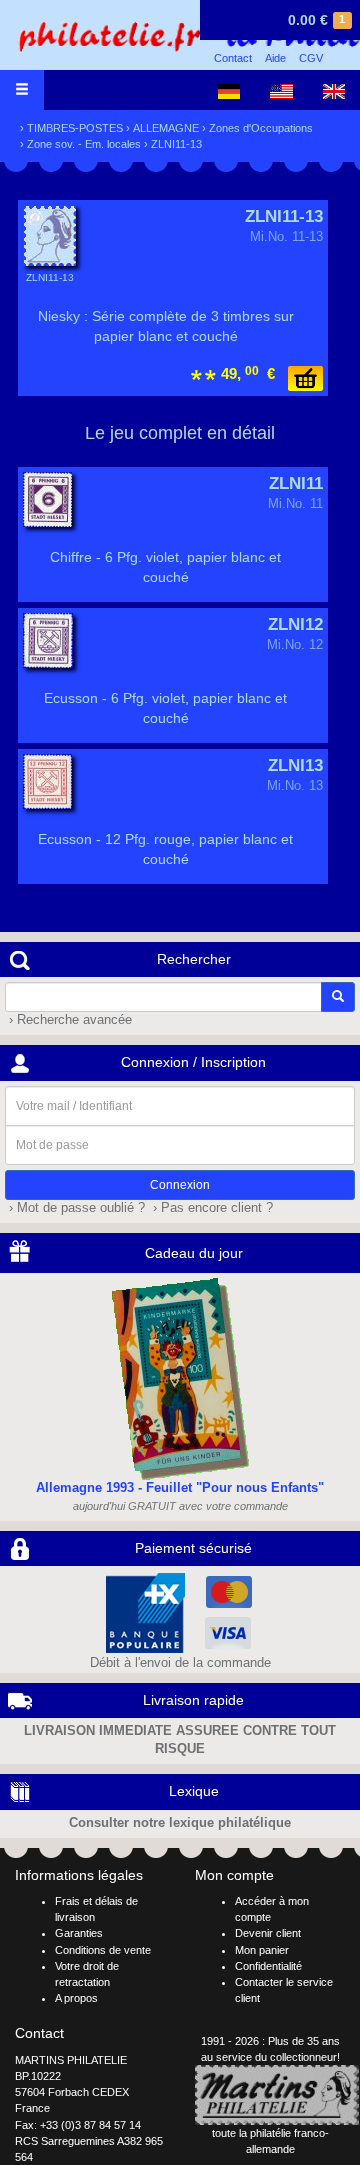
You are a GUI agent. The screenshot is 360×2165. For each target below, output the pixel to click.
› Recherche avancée (68, 1020)
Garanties (79, 1933)
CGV (311, 58)
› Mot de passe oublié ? (75, 1208)
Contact (233, 58)
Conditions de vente (103, 1950)
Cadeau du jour (194, 1253)
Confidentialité (268, 1966)
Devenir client (268, 1933)
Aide (275, 58)
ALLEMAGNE (166, 128)
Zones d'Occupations (261, 128)
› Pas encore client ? (211, 1208)
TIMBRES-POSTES (75, 128)
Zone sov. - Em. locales (84, 144)
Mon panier (262, 1950)
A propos (76, 1998)
